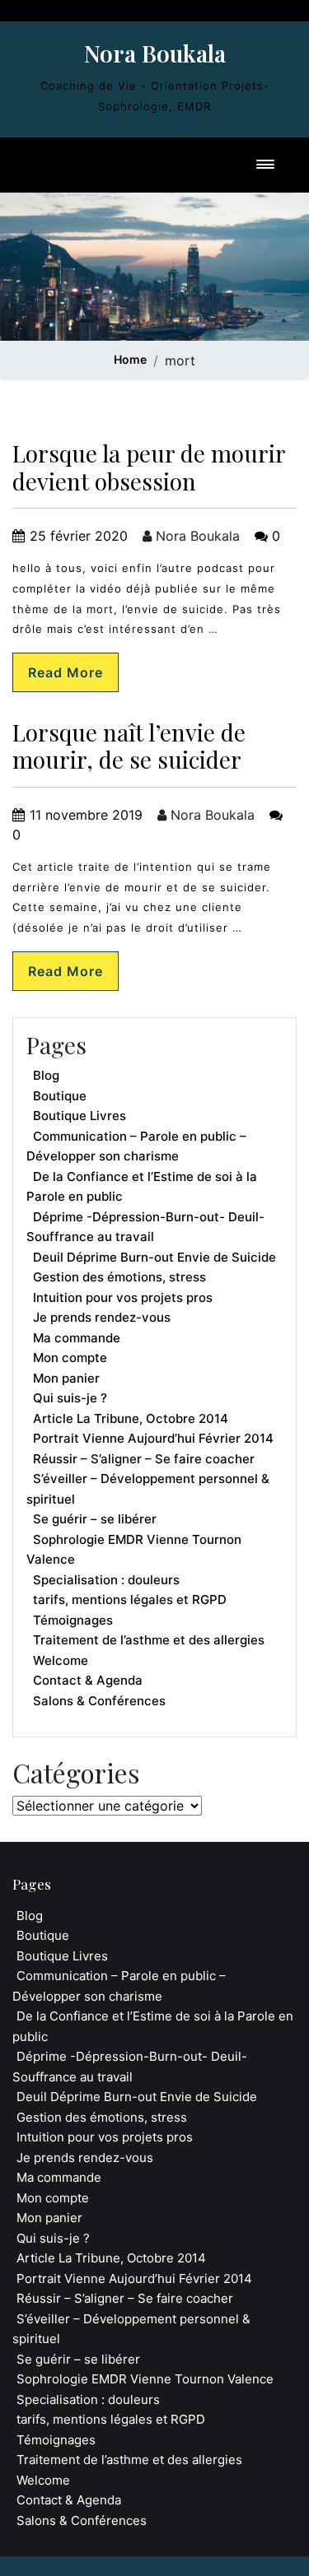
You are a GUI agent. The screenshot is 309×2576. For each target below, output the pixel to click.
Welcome (61, 1660)
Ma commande (77, 1338)
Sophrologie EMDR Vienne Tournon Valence (134, 1550)
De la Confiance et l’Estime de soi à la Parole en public (142, 1187)
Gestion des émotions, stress (119, 1277)
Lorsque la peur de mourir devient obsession (149, 467)
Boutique (60, 1096)
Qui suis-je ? (70, 1398)
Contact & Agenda (88, 1680)
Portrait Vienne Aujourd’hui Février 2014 (153, 1438)
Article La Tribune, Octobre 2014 (131, 1418)
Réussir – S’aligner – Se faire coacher (144, 1459)
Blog (46, 1075)
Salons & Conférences (99, 1701)
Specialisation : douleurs (106, 1580)
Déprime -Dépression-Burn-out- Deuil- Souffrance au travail (145, 1227)
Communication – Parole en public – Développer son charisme (136, 1146)
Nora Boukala (155, 53)
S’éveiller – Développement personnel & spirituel (148, 1489)
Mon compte (70, 1358)
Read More (66, 672)
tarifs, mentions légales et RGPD (130, 1600)
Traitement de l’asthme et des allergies (149, 1640)
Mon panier (66, 1378)
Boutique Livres (80, 1116)
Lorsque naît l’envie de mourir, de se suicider (129, 746)
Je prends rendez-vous (102, 1317)
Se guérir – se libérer (95, 1519)
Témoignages (73, 1620)
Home (130, 359)
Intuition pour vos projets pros (123, 1297)
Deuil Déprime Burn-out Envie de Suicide (154, 1257)
